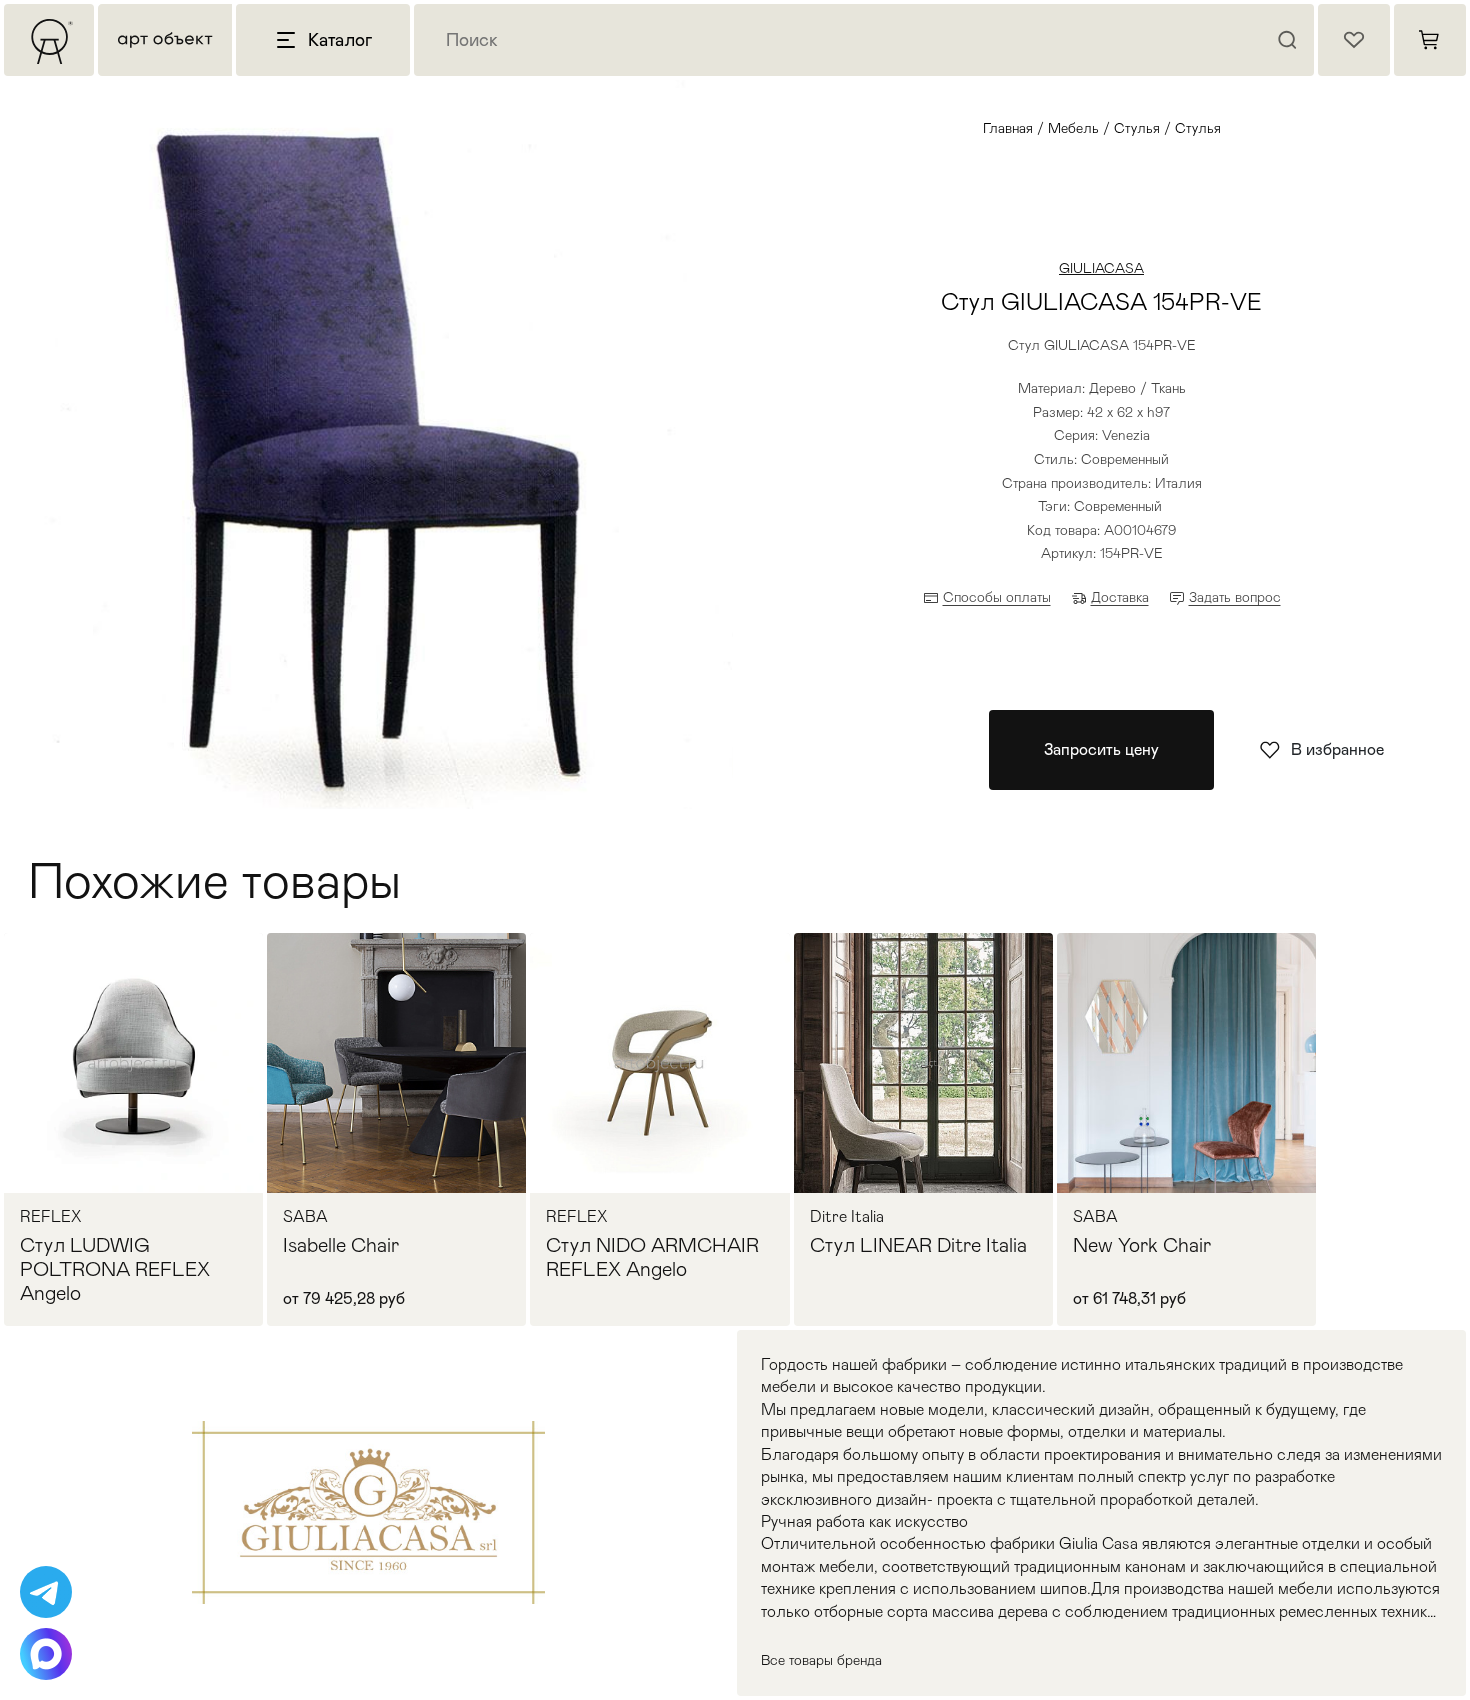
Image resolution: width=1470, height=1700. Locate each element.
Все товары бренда (821, 1660)
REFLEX (50, 1217)
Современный (1118, 506)
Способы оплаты (997, 597)
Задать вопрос (1235, 597)
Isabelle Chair (341, 1245)
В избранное (1337, 749)
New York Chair (1142, 1245)
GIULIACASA (1101, 268)
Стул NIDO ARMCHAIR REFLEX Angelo (652, 1257)
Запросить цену (1101, 749)
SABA (305, 1217)
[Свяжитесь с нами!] (46, 1592)
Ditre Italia (847, 1217)
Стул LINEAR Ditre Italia (918, 1245)
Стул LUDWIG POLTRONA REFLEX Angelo (115, 1269)
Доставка (1120, 597)
